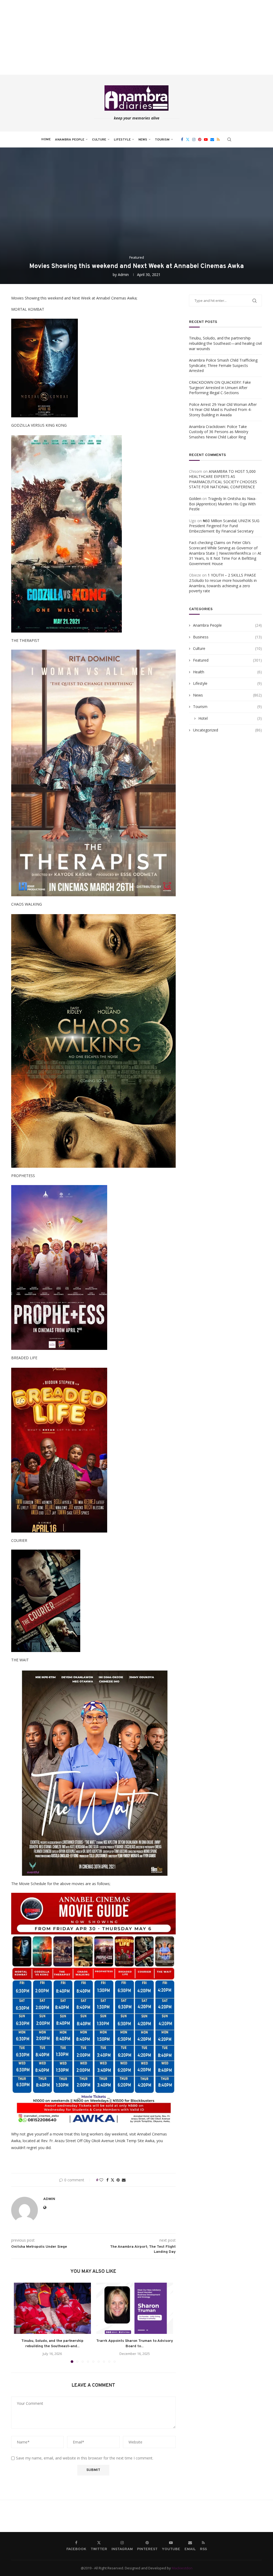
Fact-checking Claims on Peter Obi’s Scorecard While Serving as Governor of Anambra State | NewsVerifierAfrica (223, 548)
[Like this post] (101, 2180)
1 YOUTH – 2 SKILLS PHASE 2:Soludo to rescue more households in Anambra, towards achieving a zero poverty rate (223, 583)
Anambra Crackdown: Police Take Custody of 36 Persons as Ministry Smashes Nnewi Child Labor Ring (219, 432)
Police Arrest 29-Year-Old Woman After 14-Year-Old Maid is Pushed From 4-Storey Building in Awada (223, 410)
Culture (99, 140)
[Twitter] (188, 139)
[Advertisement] (136, 37)
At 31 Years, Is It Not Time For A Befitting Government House (225, 558)
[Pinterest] (200, 139)
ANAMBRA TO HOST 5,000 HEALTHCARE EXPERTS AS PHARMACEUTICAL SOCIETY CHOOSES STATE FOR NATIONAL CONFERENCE (223, 479)
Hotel (230, 718)
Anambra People (70, 140)
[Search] (229, 139)
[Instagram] (194, 139)
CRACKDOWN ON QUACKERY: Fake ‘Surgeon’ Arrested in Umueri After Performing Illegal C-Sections (220, 387)
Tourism (162, 140)
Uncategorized (227, 730)
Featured (227, 660)
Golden (195, 499)
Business (227, 637)
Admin (123, 275)
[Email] (212, 139)
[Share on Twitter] (113, 2180)
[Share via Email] (124, 2180)
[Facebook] (182, 139)
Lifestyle (122, 140)
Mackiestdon (182, 2568)
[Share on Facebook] (107, 2180)
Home (46, 139)
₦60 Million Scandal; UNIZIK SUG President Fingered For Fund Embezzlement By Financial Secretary (224, 526)
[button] (21, 2323)
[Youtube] (206, 139)
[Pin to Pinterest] (118, 2180)
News (143, 140)
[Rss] (218, 139)
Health (227, 672)
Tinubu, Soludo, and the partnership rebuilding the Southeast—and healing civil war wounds (225, 343)
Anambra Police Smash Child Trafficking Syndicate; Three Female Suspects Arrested (223, 365)
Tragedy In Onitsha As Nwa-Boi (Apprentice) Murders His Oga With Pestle (223, 504)
